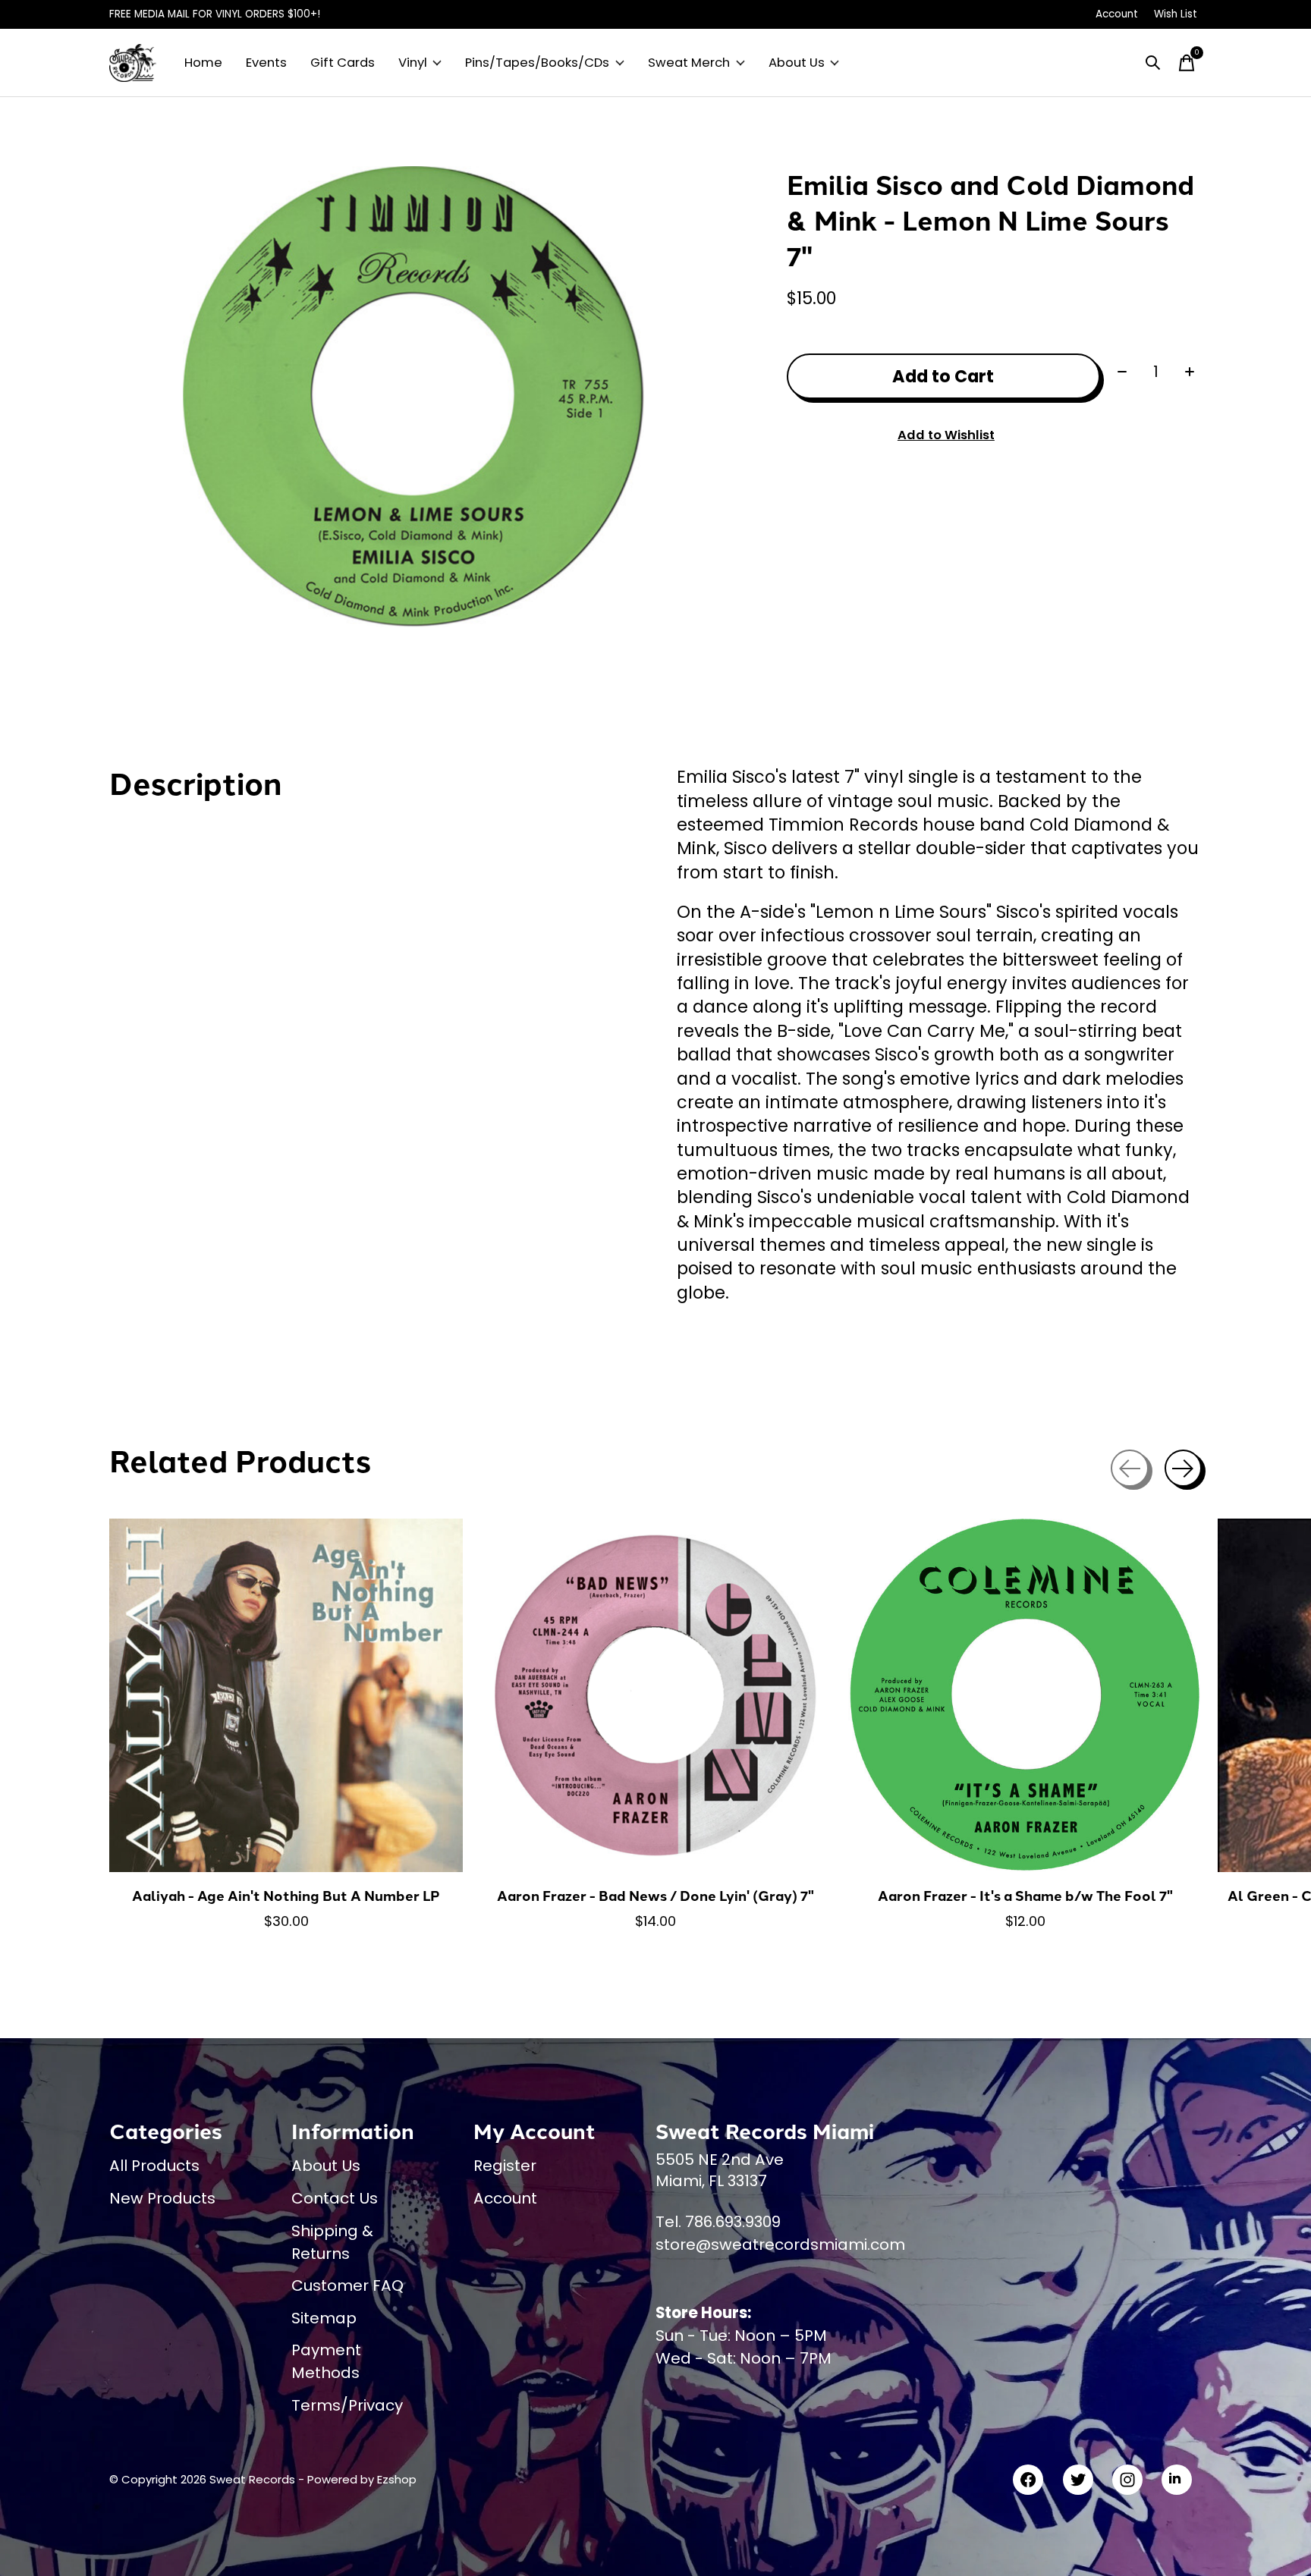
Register (505, 2166)
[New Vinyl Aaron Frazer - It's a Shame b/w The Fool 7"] (1025, 1695)
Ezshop (397, 2479)
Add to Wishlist (946, 435)
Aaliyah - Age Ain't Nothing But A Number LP (286, 1895)
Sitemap (324, 2318)
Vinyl (413, 63)
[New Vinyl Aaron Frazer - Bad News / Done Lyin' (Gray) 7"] (655, 1695)
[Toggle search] (1153, 63)
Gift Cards (343, 63)
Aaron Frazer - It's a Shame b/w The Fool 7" (1025, 1895)
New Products (162, 2198)
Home (203, 63)
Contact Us (335, 2198)
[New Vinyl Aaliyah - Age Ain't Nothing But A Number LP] (286, 1695)
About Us (797, 63)
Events (266, 63)
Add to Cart (943, 376)
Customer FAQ (347, 2285)
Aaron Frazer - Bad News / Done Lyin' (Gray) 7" (655, 1895)
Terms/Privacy (347, 2405)
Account (505, 2198)
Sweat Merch (689, 63)
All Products (154, 2166)
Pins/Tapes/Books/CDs (537, 63)
